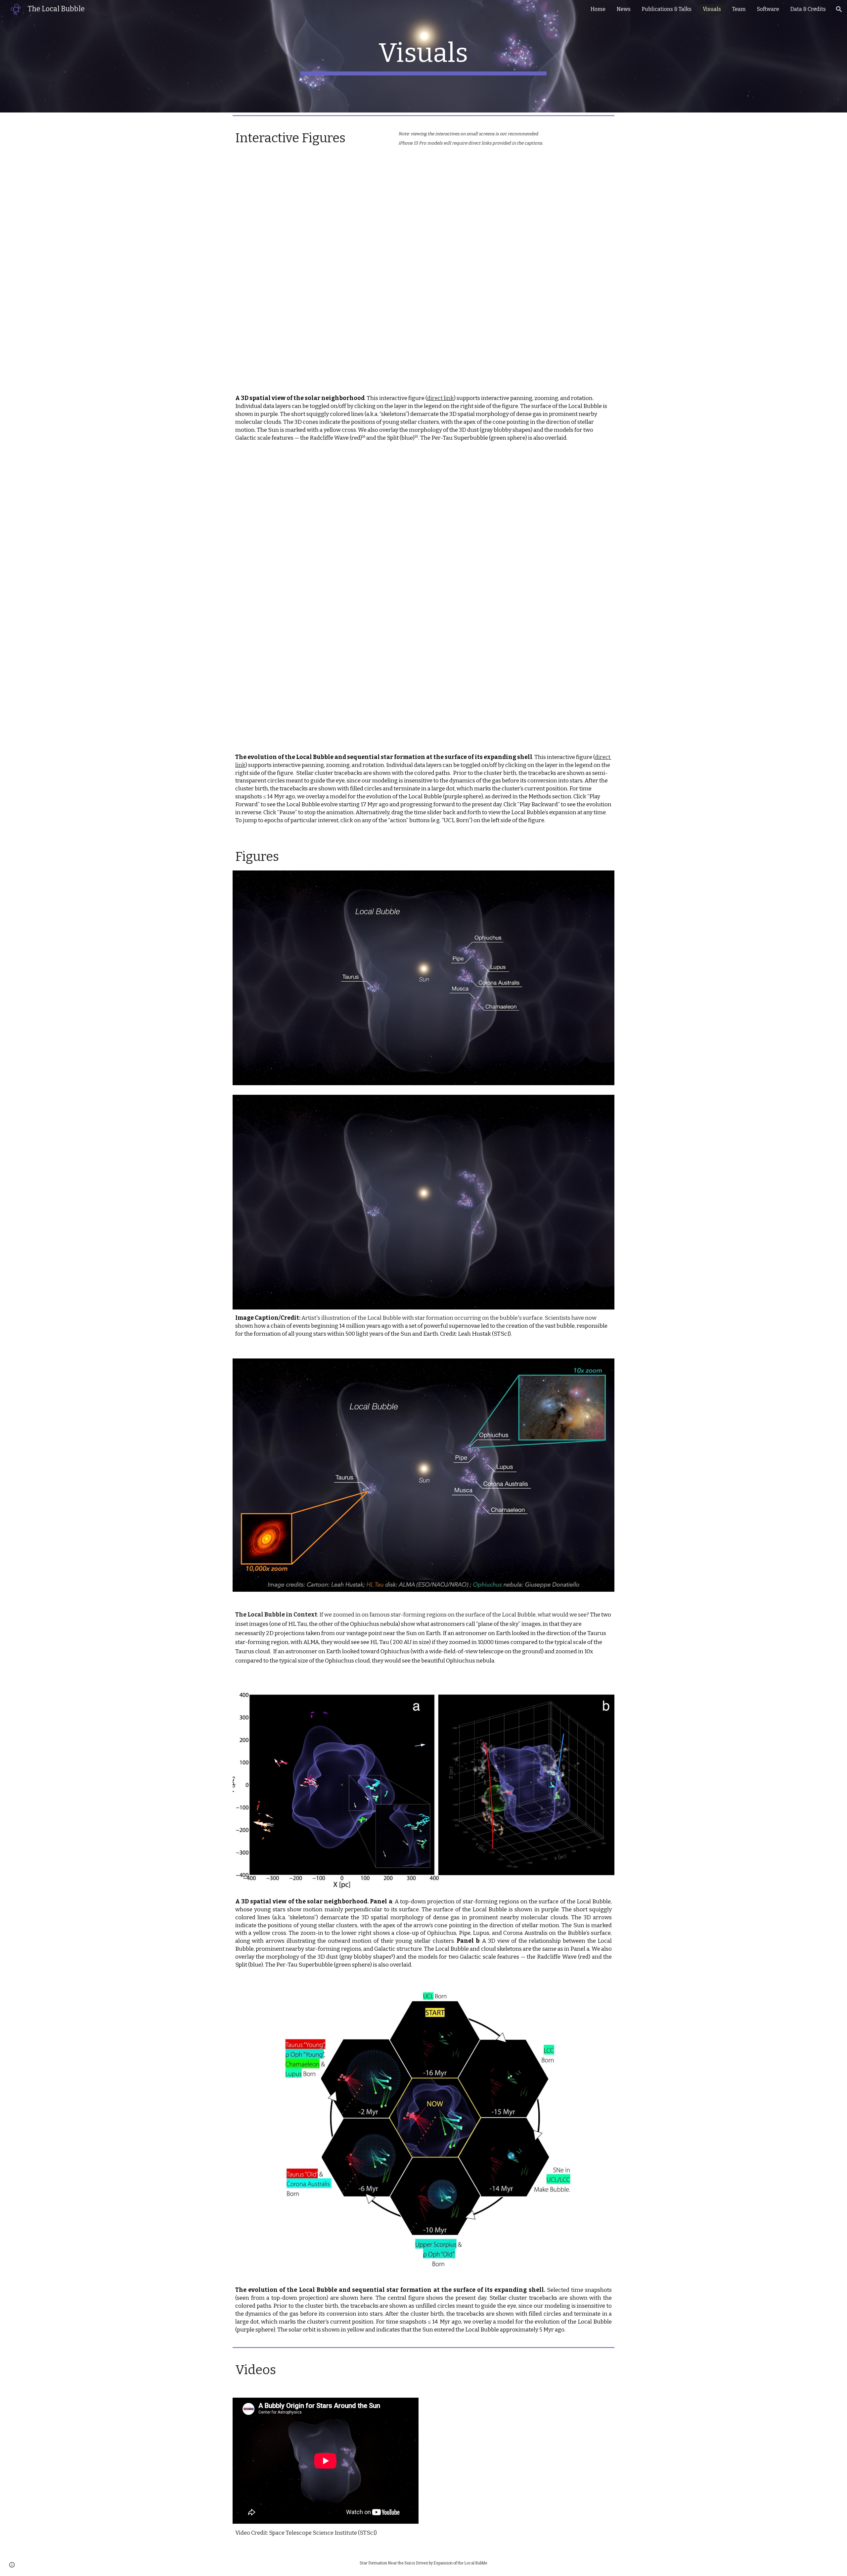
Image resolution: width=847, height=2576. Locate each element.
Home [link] (598, 9)
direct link (441, 398)
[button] (839, 9)
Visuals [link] (712, 9)
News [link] (624, 9)
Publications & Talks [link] (667, 9)
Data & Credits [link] (808, 9)
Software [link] (768, 9)
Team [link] (739, 9)
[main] (423, 56)
